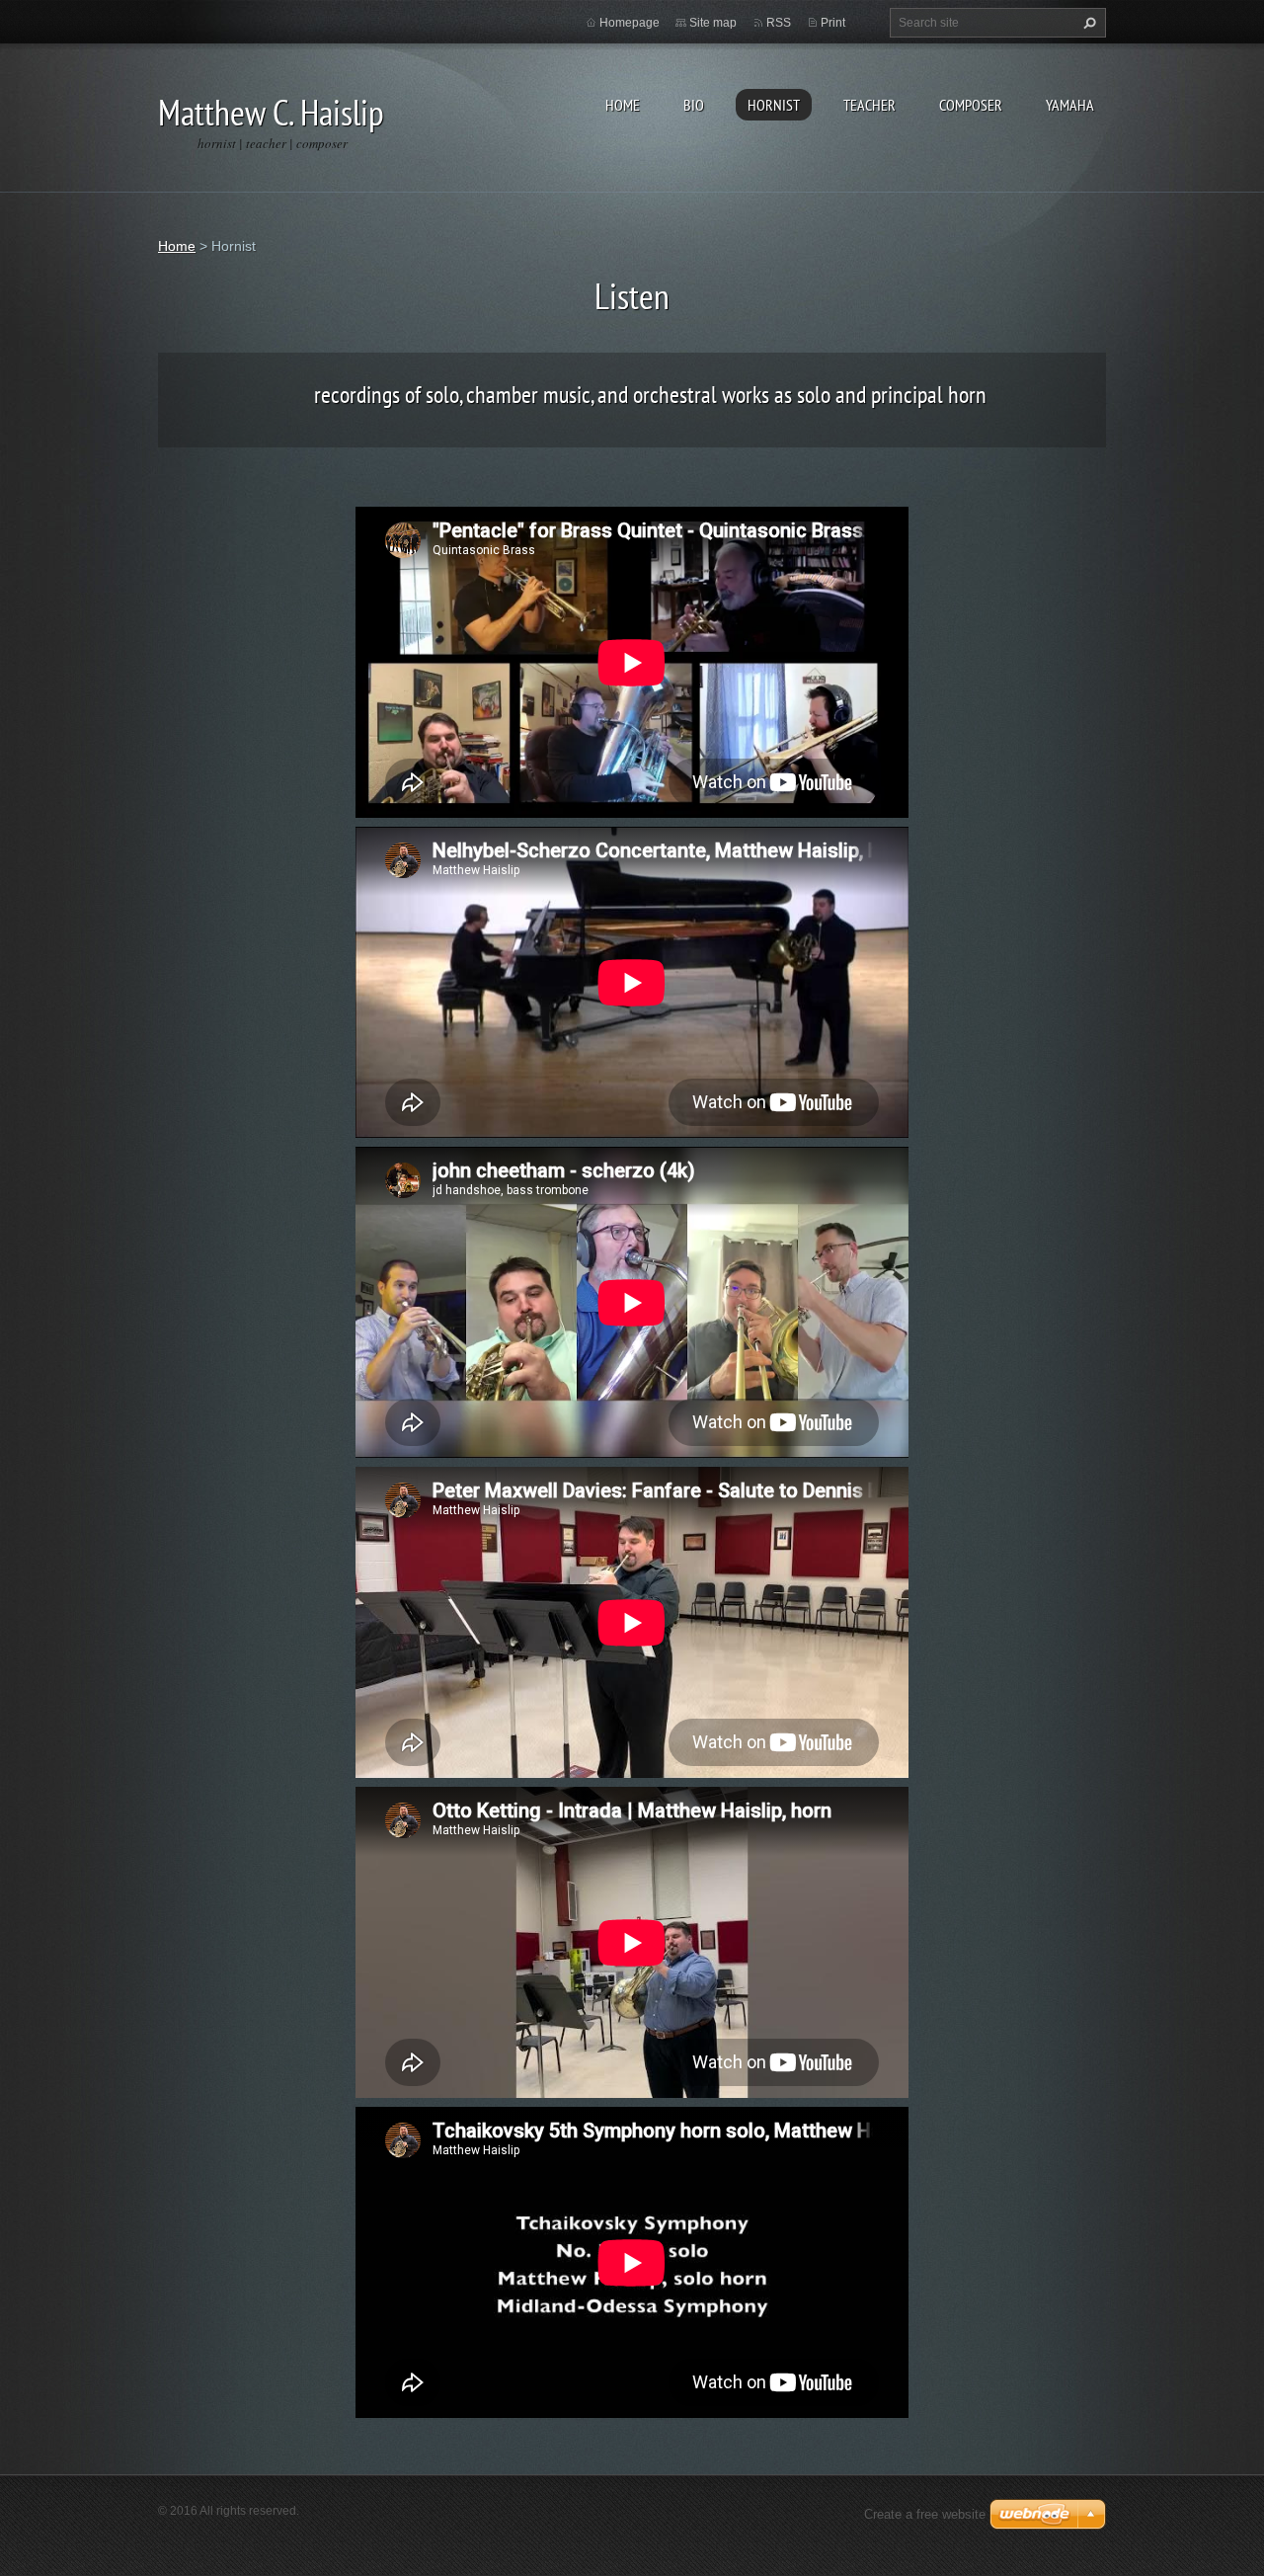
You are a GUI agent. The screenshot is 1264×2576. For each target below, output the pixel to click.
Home (623, 105)
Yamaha (1070, 105)
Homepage (630, 23)
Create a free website (925, 2514)
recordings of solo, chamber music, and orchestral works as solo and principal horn (650, 395)
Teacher (869, 105)
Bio (694, 105)
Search (1087, 23)
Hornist (774, 105)
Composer (971, 105)
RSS (779, 23)
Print (833, 23)
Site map (713, 23)
